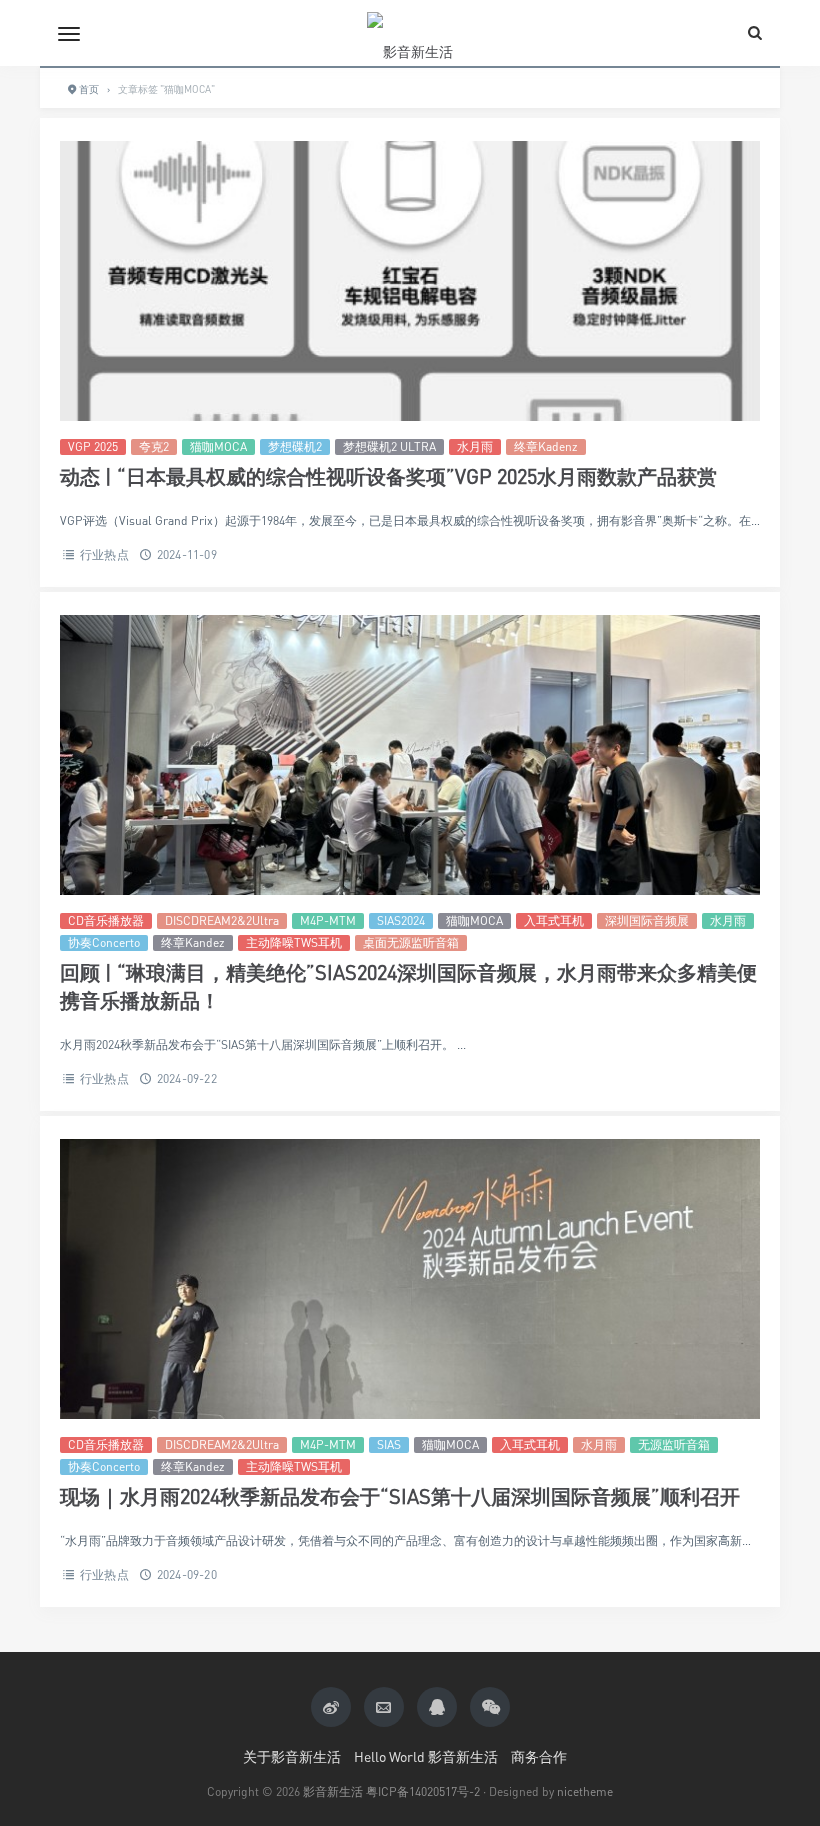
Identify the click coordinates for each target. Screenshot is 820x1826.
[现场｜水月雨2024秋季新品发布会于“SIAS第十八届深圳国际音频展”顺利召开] (410, 1279)
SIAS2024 (401, 920)
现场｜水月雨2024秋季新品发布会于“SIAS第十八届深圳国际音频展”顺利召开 (400, 1496)
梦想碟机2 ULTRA (389, 446)
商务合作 (539, 1756)
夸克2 (154, 446)
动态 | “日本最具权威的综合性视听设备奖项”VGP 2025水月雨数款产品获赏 (388, 476)
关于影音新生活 (292, 1756)
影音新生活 (333, 1791)
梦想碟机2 (295, 446)
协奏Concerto (104, 942)
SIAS (389, 1444)
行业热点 (104, 554)
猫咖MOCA (218, 446)
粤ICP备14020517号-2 (423, 1791)
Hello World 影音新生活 (426, 1756)
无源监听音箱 (674, 1444)
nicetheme (585, 1791)
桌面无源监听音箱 (411, 942)
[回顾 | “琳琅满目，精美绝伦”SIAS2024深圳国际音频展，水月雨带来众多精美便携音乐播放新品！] (410, 755)
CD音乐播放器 (106, 920)
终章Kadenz (546, 446)
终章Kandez (193, 942)
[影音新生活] (410, 33)
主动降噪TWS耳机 (294, 942)
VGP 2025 (93, 446)
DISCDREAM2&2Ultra (222, 920)
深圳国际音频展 (647, 920)
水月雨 (475, 446)
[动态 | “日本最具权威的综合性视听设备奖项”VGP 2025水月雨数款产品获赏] (410, 281)
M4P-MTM (328, 920)
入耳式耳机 (554, 920)
